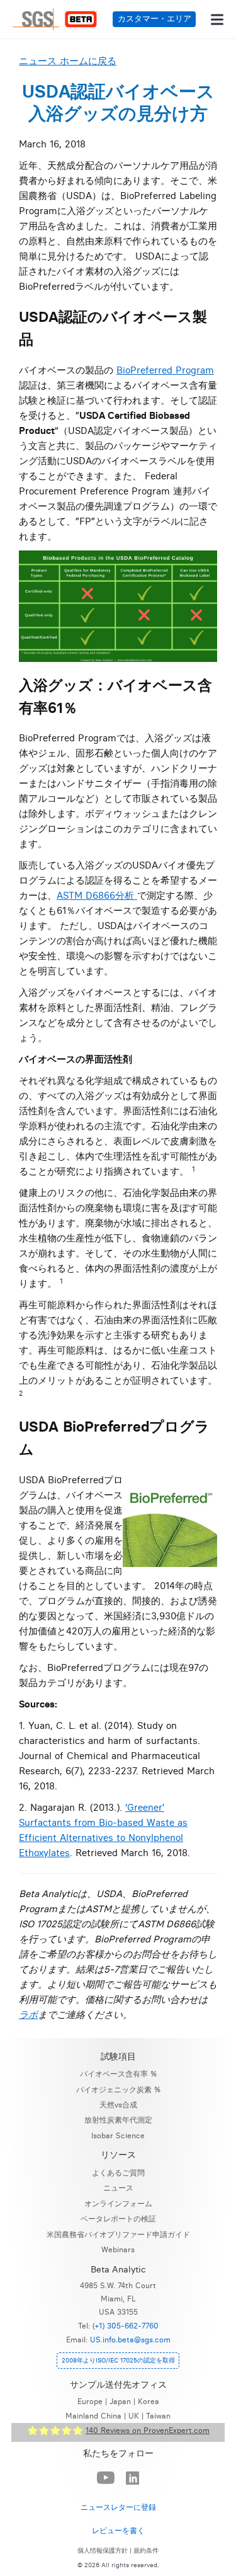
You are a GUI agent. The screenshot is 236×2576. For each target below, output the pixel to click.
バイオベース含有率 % (118, 2074)
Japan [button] (120, 2401)
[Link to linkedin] (133, 2479)
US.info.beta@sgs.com (130, 2339)
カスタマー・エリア (155, 19)
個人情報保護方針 (103, 2551)
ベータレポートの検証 (118, 2219)
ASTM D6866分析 (97, 895)
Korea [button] (149, 2401)
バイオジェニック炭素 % (118, 2089)
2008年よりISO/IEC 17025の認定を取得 (118, 2360)
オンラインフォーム (118, 2203)
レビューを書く (118, 2530)
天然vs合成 (118, 2105)
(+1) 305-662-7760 (126, 2326)
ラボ (28, 2015)
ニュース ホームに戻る (68, 61)
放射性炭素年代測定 (118, 2120)
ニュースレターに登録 (118, 2507)
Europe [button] (90, 2401)
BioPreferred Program (165, 370)
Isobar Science (118, 2135)
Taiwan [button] (158, 2416)
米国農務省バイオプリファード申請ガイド (118, 2234)
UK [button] (134, 2416)
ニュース (118, 2188)
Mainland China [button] (93, 2416)
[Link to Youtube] (106, 2478)
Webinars (118, 2249)
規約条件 (146, 2551)
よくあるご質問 (118, 2173)
